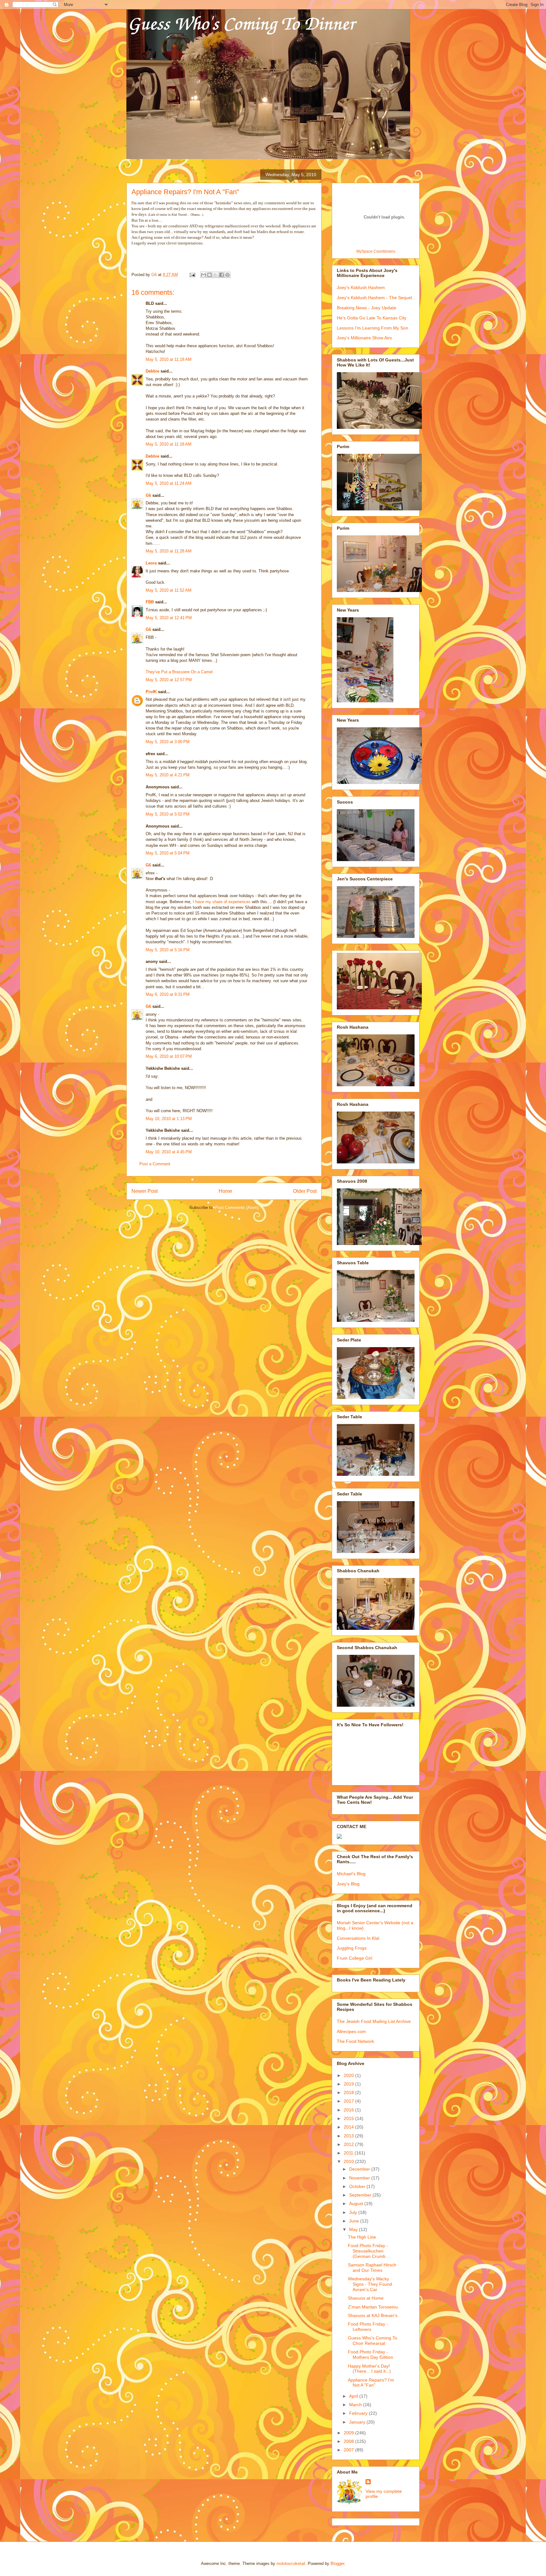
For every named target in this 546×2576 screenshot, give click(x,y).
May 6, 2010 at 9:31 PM (168, 994)
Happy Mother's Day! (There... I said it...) (369, 2369)
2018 (349, 2092)
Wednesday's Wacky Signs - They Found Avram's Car (370, 2284)
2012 (349, 2144)
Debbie (152, 371)
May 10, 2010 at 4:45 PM (169, 1152)
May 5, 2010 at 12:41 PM (169, 618)
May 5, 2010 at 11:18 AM (169, 359)
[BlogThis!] (209, 275)
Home (225, 1191)
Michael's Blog (351, 1874)
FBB (150, 602)
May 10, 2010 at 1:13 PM (169, 1119)
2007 (349, 2450)
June (355, 2221)
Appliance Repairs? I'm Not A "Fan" (371, 2383)
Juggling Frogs (352, 1948)
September (361, 2195)
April (354, 2396)
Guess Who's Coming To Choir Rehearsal (373, 2341)
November (360, 2178)
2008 (349, 2441)
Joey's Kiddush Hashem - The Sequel (374, 298)
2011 (349, 2153)
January (358, 2422)
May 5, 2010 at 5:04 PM (168, 853)
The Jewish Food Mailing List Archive (374, 2021)
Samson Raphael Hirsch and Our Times (372, 2268)
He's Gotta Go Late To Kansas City (372, 318)
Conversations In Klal (358, 1938)
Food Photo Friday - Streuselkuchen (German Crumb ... (369, 2251)
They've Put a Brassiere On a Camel (179, 672)
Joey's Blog (348, 1884)
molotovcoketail (291, 2564)
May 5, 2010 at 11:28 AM (169, 551)
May (354, 2229)
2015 (349, 2118)
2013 (349, 2136)
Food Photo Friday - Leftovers (368, 2327)
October (358, 2186)
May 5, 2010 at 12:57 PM (169, 680)
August (357, 2203)
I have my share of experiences (222, 902)
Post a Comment (155, 1164)
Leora (151, 563)
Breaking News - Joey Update (367, 308)
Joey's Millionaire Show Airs (364, 338)
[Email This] (203, 275)
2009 (349, 2433)
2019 (349, 2084)
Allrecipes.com (351, 2031)
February (359, 2413)
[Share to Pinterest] (227, 275)
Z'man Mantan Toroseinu (373, 2307)
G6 (148, 495)
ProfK (151, 692)
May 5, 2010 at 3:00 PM (168, 742)
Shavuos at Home (366, 2298)
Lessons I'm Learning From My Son (373, 328)
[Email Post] (192, 275)
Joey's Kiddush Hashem (361, 287)
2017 (349, 2101)
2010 (349, 2161)
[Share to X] (215, 275)
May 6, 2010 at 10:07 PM (169, 1056)
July (354, 2212)
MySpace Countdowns (376, 251)
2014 (349, 2127)
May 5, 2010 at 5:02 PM (168, 814)
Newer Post (145, 1191)
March (356, 2405)
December (360, 2169)
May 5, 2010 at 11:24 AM (169, 483)
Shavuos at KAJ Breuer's (373, 2315)
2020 (349, 2075)
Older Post (305, 1191)
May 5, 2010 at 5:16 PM (168, 950)
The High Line (362, 2237)
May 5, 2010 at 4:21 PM (168, 775)
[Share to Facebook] (221, 275)
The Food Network (355, 2041)
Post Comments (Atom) (237, 1208)
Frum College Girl (355, 1958)
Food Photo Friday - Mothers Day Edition (370, 2354)
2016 (349, 2110)
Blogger (337, 2564)
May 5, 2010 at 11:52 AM (169, 590)
